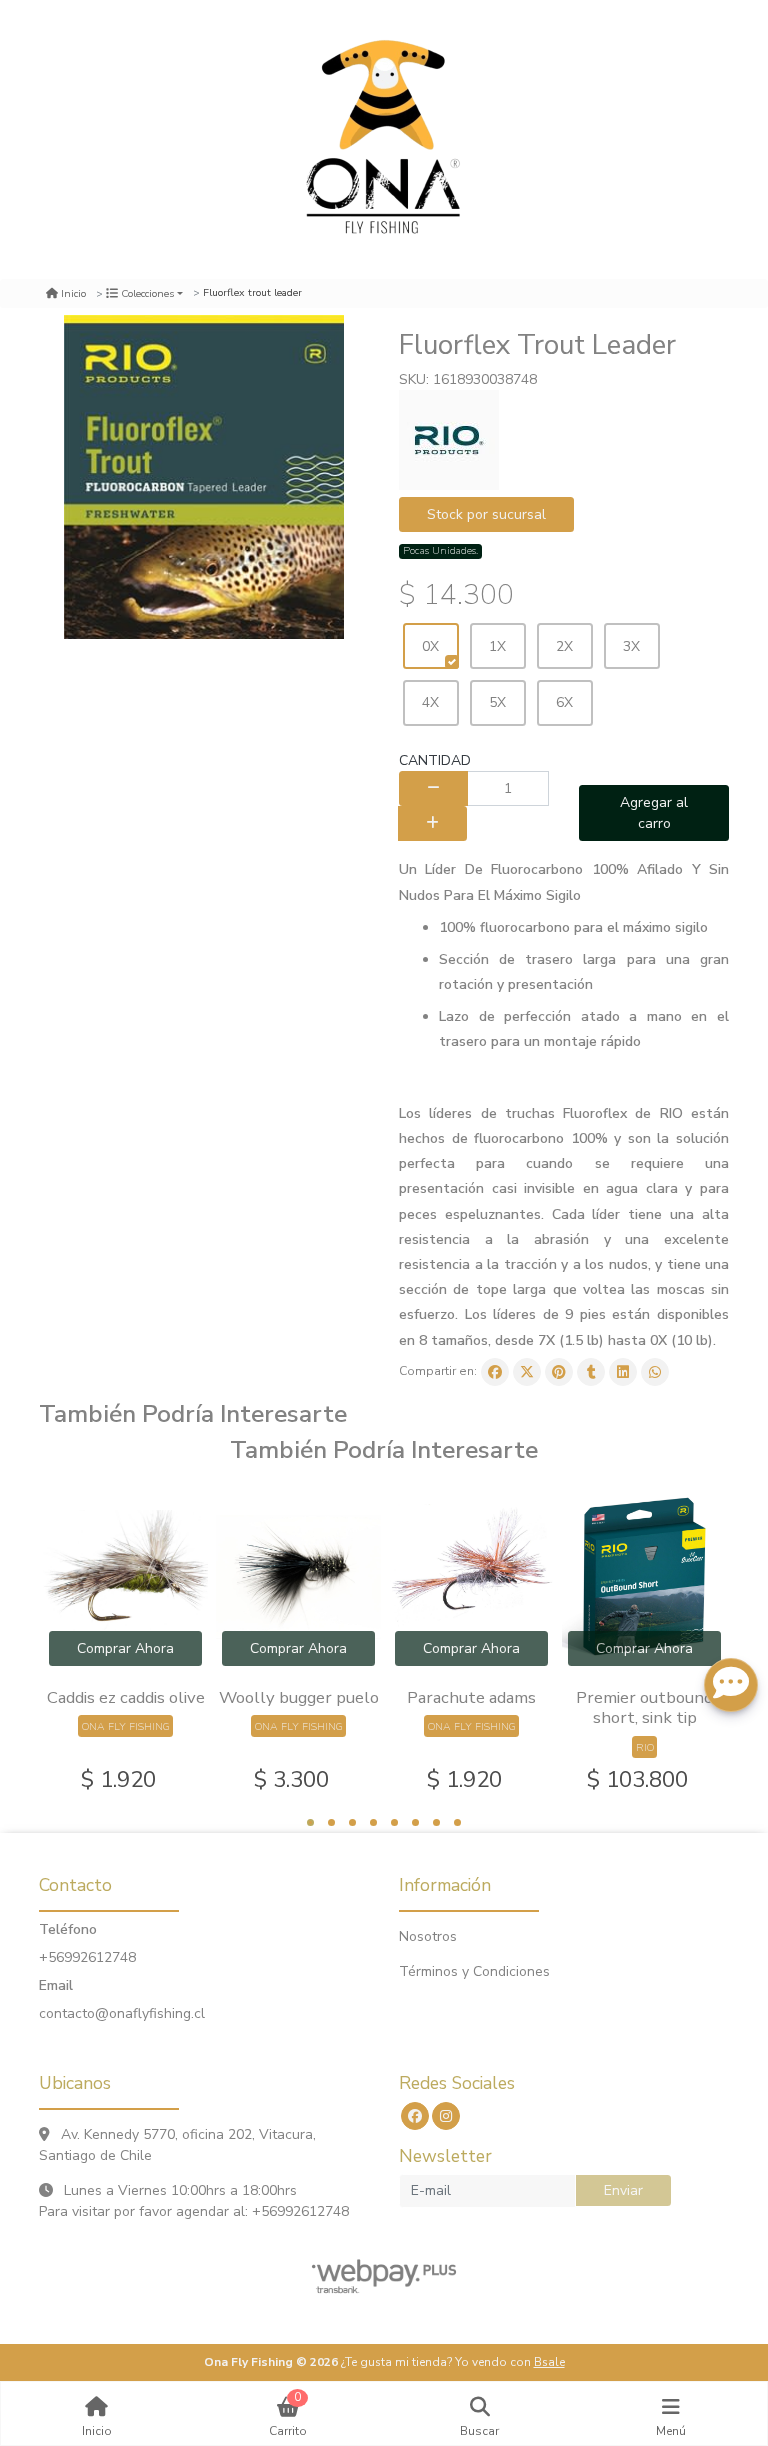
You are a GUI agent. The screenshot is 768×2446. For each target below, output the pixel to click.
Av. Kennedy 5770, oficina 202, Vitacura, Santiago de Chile (177, 2145)
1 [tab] (310, 1822)
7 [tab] (436, 1822)
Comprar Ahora (125, 1648)
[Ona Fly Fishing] (384, 139)
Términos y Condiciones (474, 1971)
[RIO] (449, 439)
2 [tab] (331, 1822)
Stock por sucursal (486, 514)
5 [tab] (394, 1822)
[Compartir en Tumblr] (591, 1372)
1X (497, 646)
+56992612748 (87, 1957)
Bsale (549, 2362)
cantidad (435, 760)
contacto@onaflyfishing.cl (122, 2013)
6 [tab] (415, 1822)
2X (564, 646)
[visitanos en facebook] (415, 2116)
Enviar (623, 2190)
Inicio (73, 293)
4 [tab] (373, 1822)
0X (430, 646)
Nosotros (428, 1936)
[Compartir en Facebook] (495, 1372)
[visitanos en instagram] (446, 2116)
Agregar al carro (654, 813)
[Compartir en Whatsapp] (655, 1372)
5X (497, 702)
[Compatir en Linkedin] (623, 1372)
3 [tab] (352, 1822)
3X (631, 646)
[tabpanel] (125, 1642)
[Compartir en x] (527, 1372)
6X (564, 702)
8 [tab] (457, 1822)
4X (430, 702)
